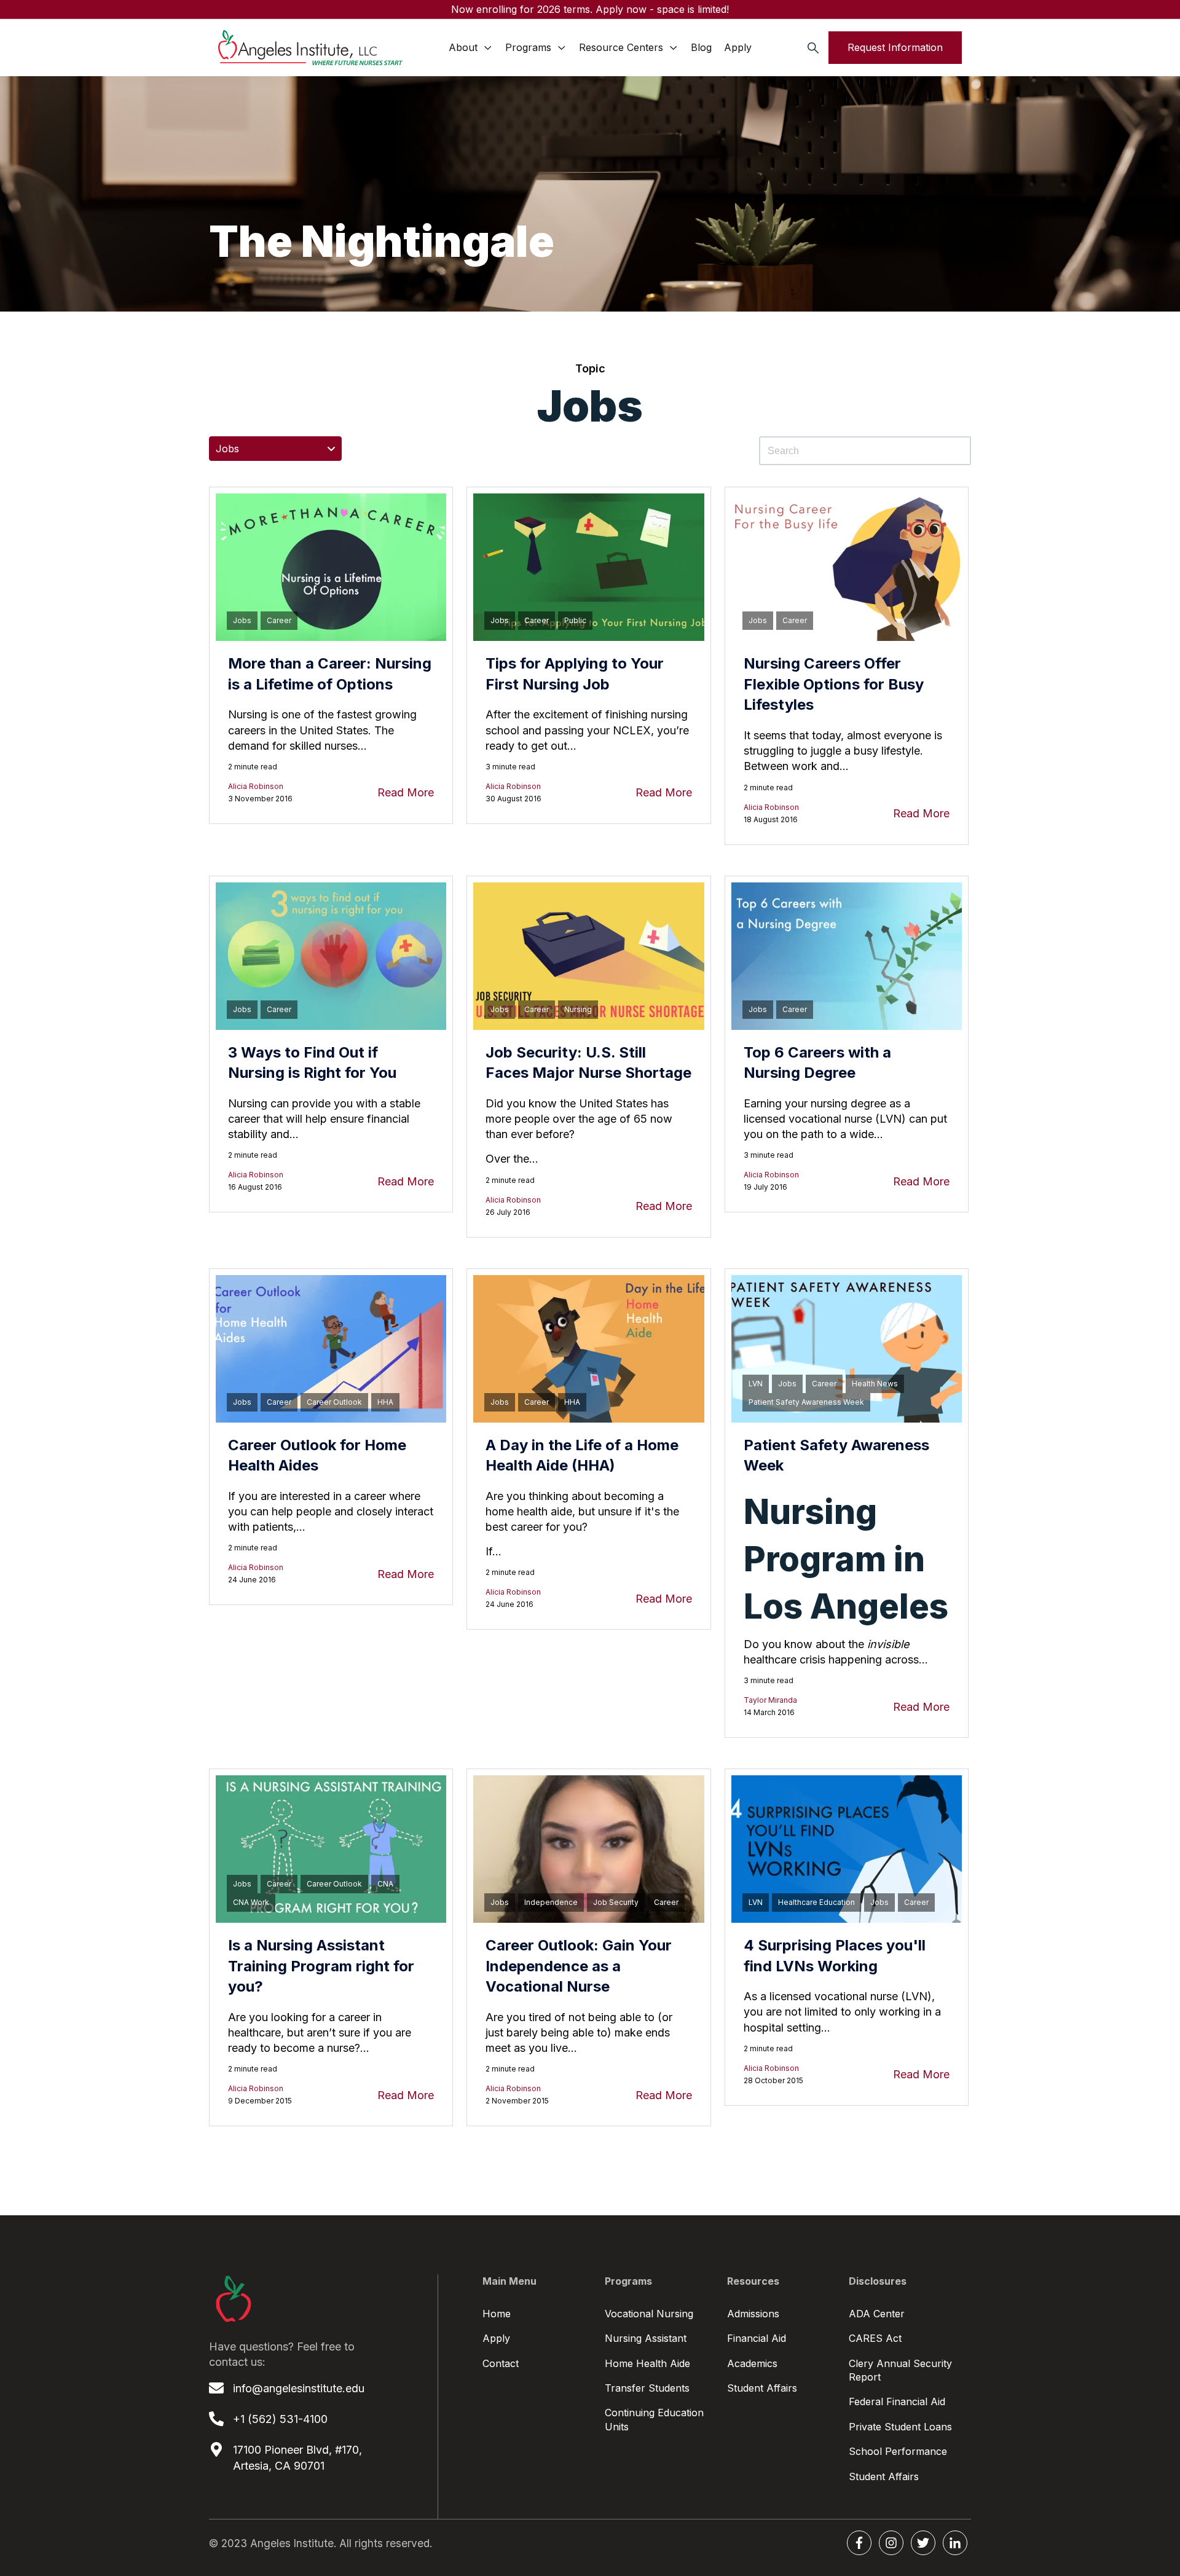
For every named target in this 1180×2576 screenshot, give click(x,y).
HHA (385, 1402)
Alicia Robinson (256, 786)
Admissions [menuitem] (753, 2314)
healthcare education (816, 1902)
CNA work (251, 1902)
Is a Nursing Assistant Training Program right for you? (321, 1966)
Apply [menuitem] (496, 2338)
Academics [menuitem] (752, 2363)
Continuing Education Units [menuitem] (654, 2419)
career (279, 620)
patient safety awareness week (806, 1402)
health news (875, 1384)
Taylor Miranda (770, 1700)
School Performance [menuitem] (898, 2451)
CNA (385, 1884)
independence (551, 1902)
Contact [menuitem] (501, 2363)
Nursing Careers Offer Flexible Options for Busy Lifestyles (834, 684)
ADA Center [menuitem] (877, 2314)
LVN (756, 1384)
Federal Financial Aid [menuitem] (897, 2401)
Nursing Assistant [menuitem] (646, 2338)
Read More (406, 792)
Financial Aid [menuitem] (757, 2338)
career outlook (334, 1402)
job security (616, 1902)
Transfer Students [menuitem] (647, 2388)
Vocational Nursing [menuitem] (649, 2314)
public (575, 620)
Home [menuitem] (497, 2314)
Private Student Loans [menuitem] (900, 2427)
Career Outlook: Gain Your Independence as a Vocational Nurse (579, 1966)
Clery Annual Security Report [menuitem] (900, 2370)
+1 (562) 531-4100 (280, 2419)
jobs (242, 620)
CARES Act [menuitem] (875, 2338)
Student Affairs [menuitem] (762, 2388)
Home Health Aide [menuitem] (647, 2363)
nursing (578, 1009)
